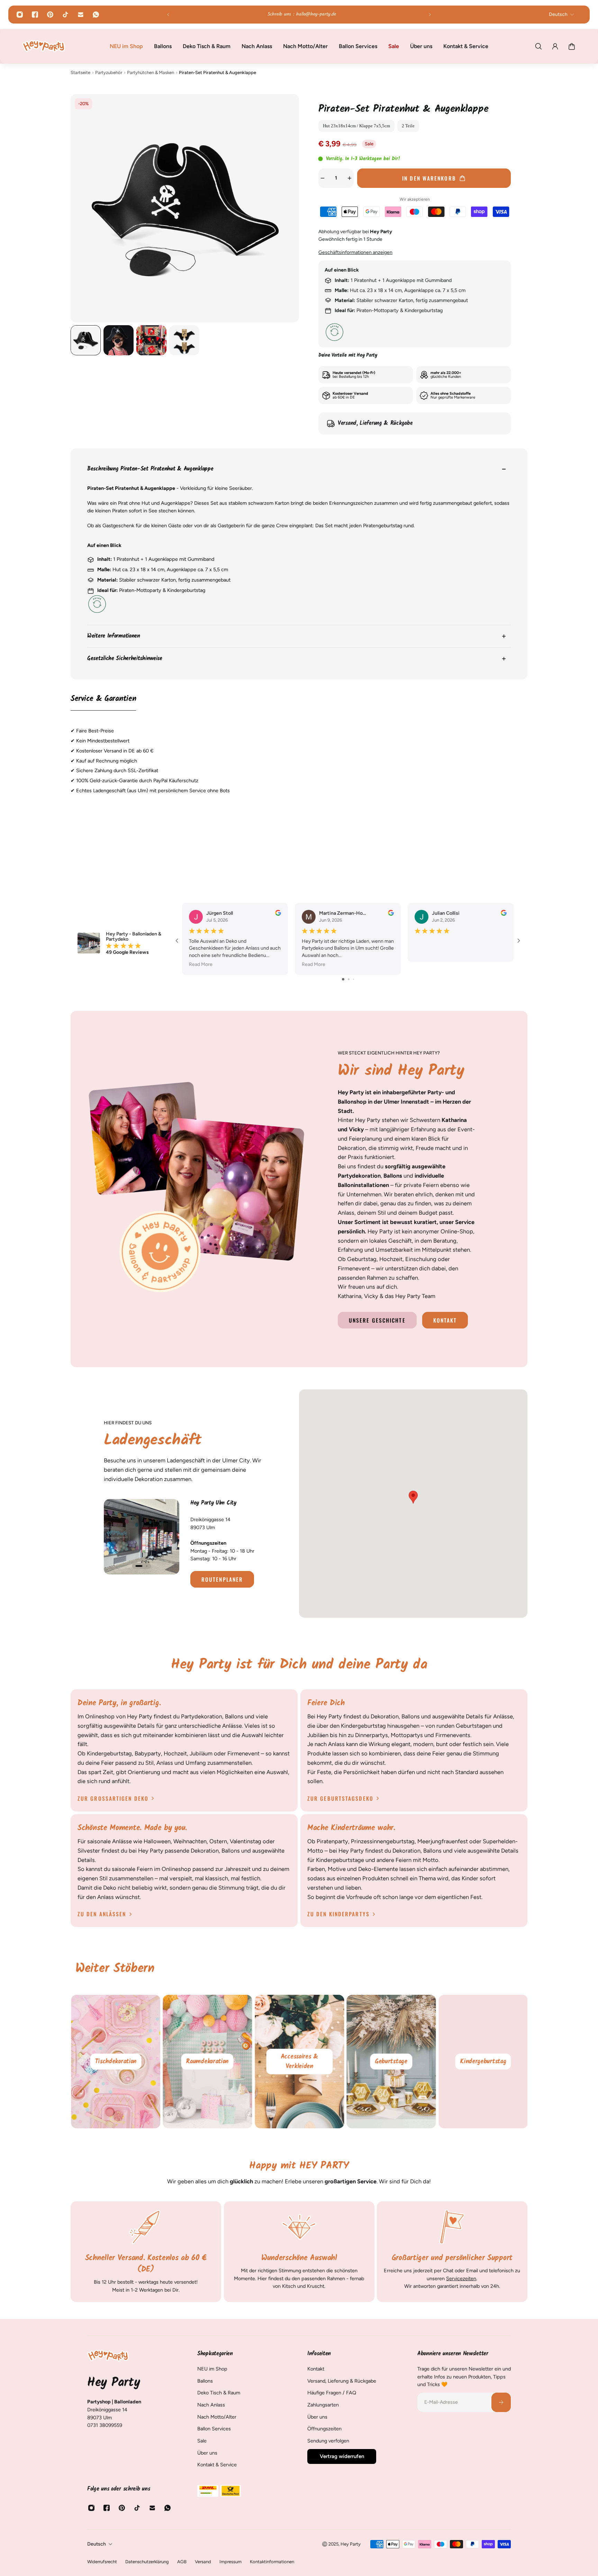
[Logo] (44, 46)
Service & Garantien (103, 699)
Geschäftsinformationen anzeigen (355, 252)
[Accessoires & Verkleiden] (391, 2062)
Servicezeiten (461, 2278)
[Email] (81, 15)
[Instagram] (20, 15)
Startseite (80, 72)
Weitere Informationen (114, 636)
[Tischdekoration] (207, 2062)
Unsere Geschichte (377, 1320)
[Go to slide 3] (354, 979)
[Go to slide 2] (349, 979)
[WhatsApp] (96, 15)
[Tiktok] (65, 15)
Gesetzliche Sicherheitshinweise (125, 659)
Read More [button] (201, 964)
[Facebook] (35, 15)
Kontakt (445, 1320)
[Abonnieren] (501, 2402)
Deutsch (97, 2544)
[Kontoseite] (555, 46)
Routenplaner (222, 1579)
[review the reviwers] (278, 913)
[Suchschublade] (538, 46)
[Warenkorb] (572, 46)
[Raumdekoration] (299, 2062)
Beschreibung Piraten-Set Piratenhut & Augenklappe (150, 469)
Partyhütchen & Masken (151, 72)
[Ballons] (115, 2062)
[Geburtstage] (483, 2062)
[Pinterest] (50, 15)
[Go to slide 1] (343, 979)
